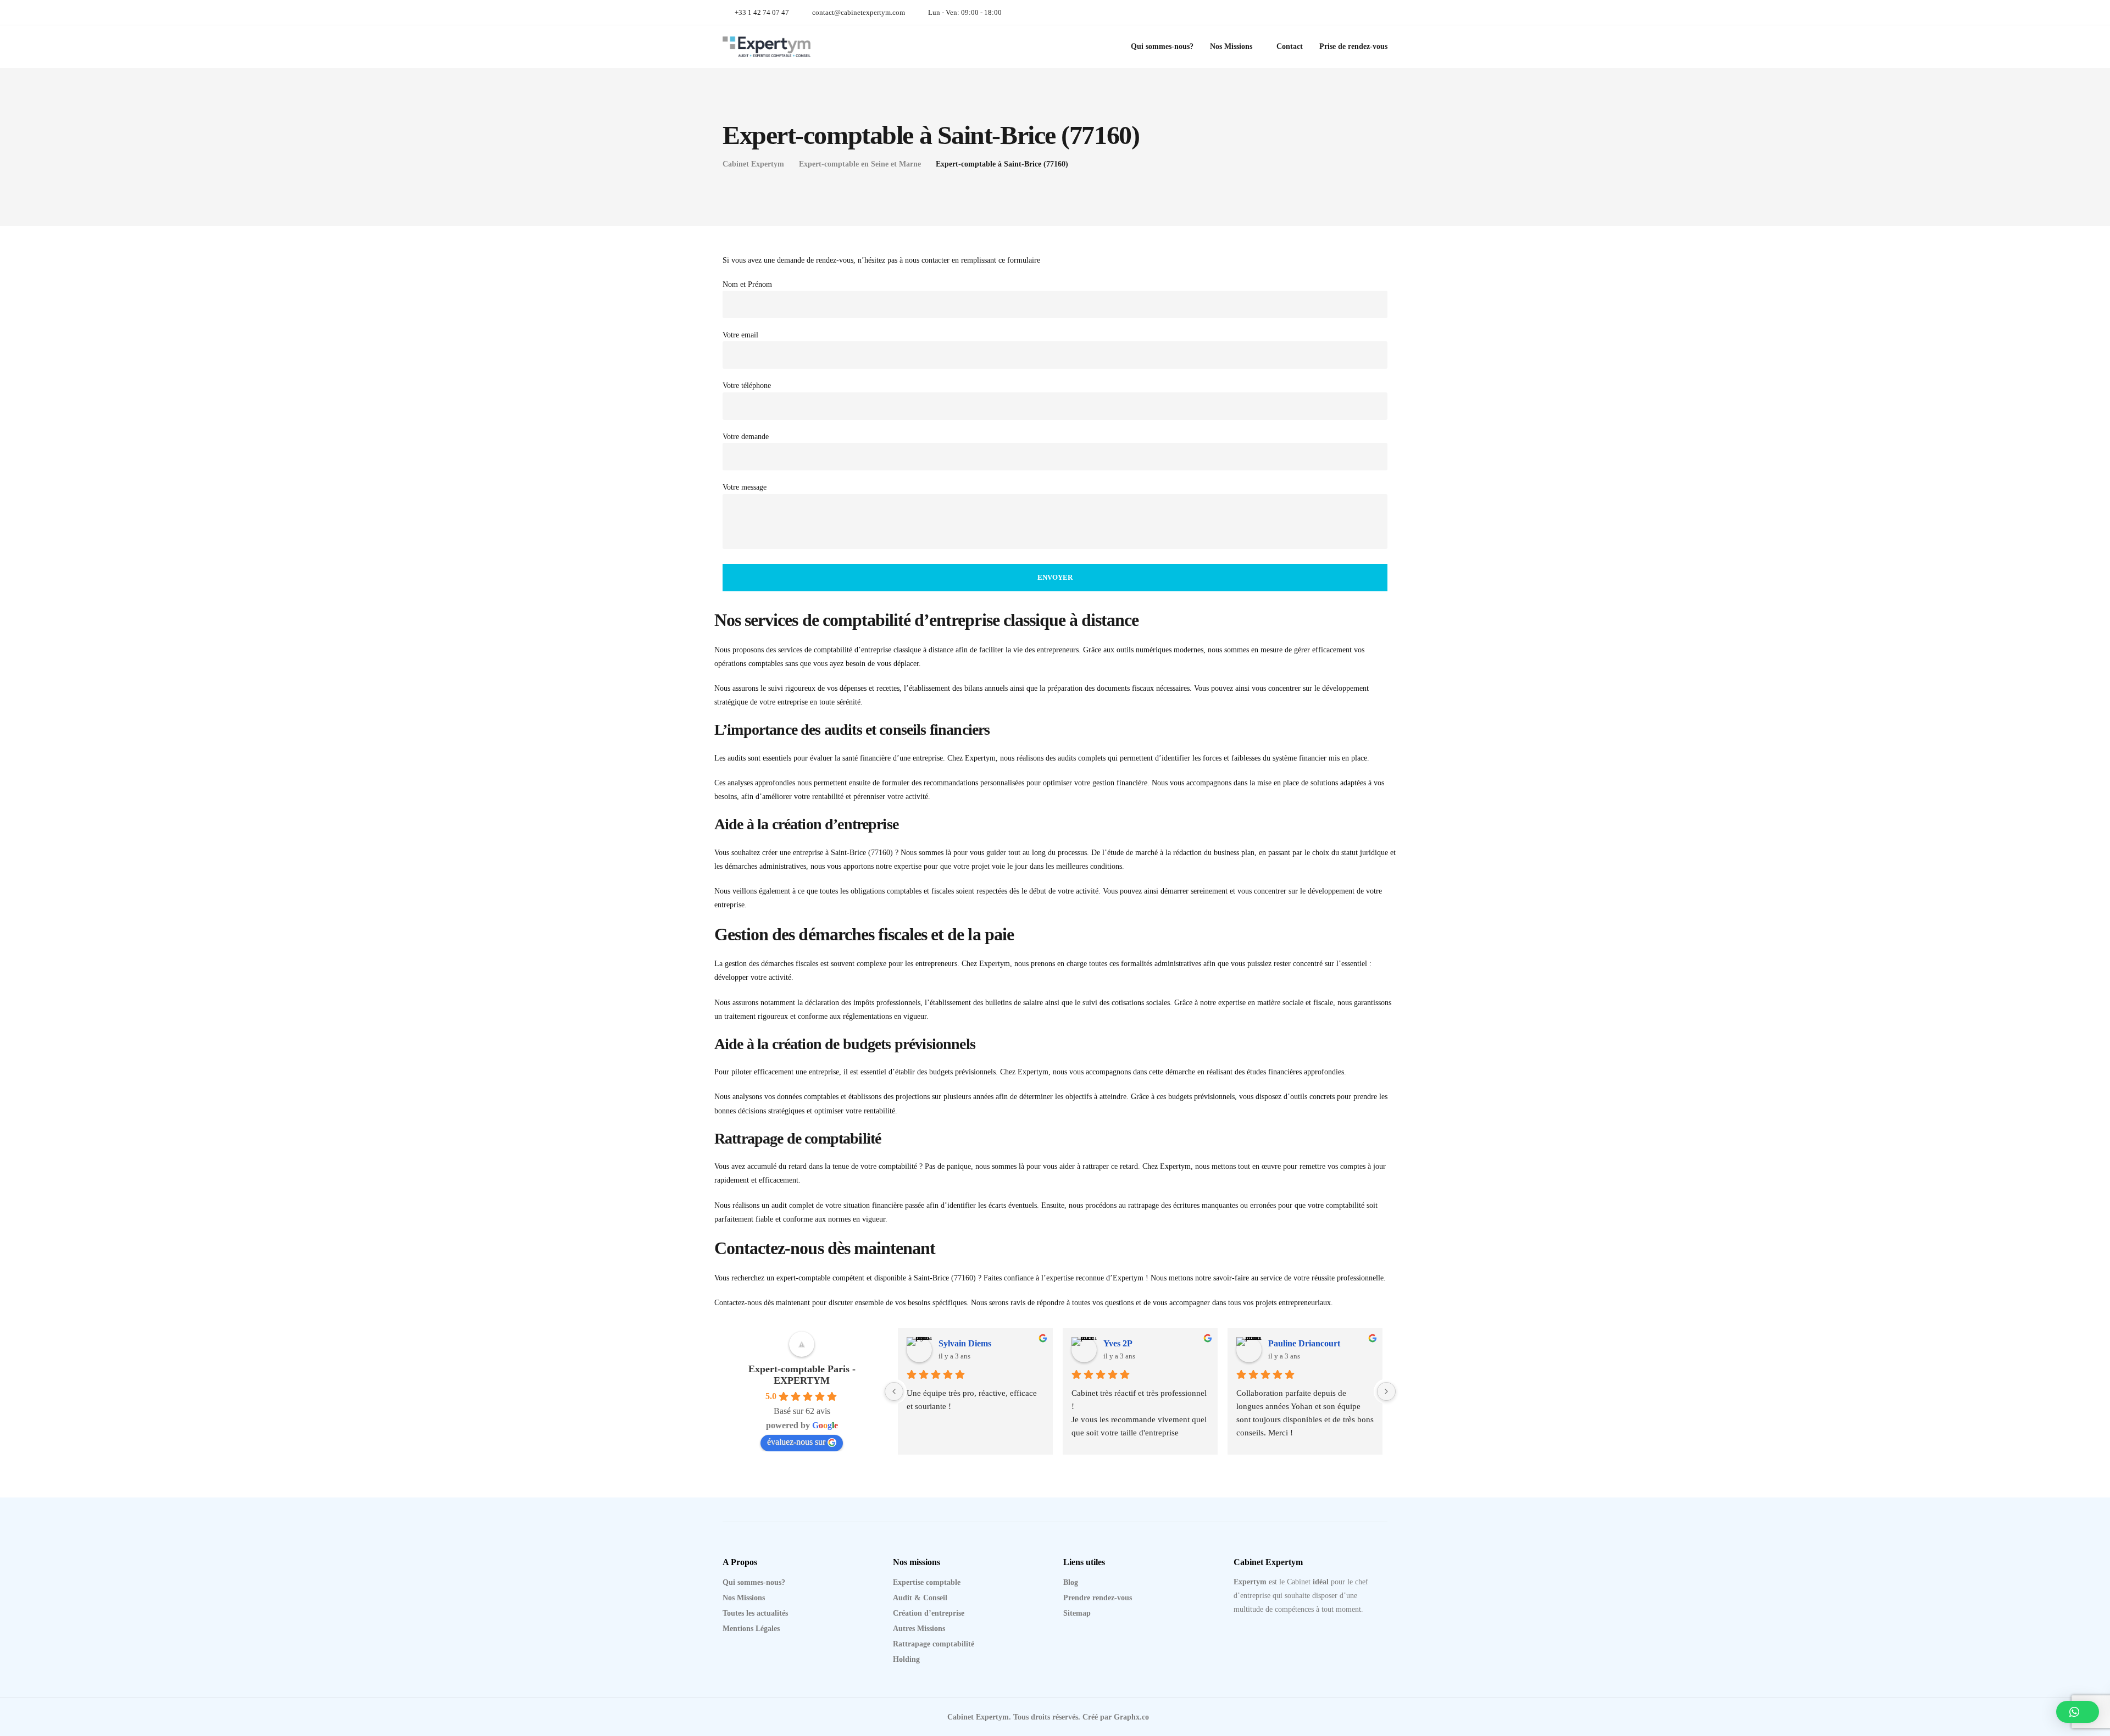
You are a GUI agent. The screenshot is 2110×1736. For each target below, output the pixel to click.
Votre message (745, 487)
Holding (906, 1659)
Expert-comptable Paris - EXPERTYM (802, 1375)
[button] (2078, 1712)
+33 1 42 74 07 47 (762, 12)
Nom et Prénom (747, 284)
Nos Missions (1231, 46)
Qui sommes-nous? (1162, 46)
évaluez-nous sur (796, 1442)
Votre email (740, 335)
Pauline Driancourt (1304, 1343)
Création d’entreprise (929, 1613)
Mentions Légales (751, 1629)
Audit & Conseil (920, 1598)
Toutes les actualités (755, 1613)
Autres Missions (919, 1629)
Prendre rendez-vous (1098, 1598)
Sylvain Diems (965, 1343)
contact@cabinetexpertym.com (859, 12)
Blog (1071, 1582)
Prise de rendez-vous (1353, 46)
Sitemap (1077, 1613)
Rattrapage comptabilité (934, 1644)
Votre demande (746, 437)
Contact (1290, 46)
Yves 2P (1118, 1343)
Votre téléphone (747, 386)
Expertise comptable (927, 1582)
